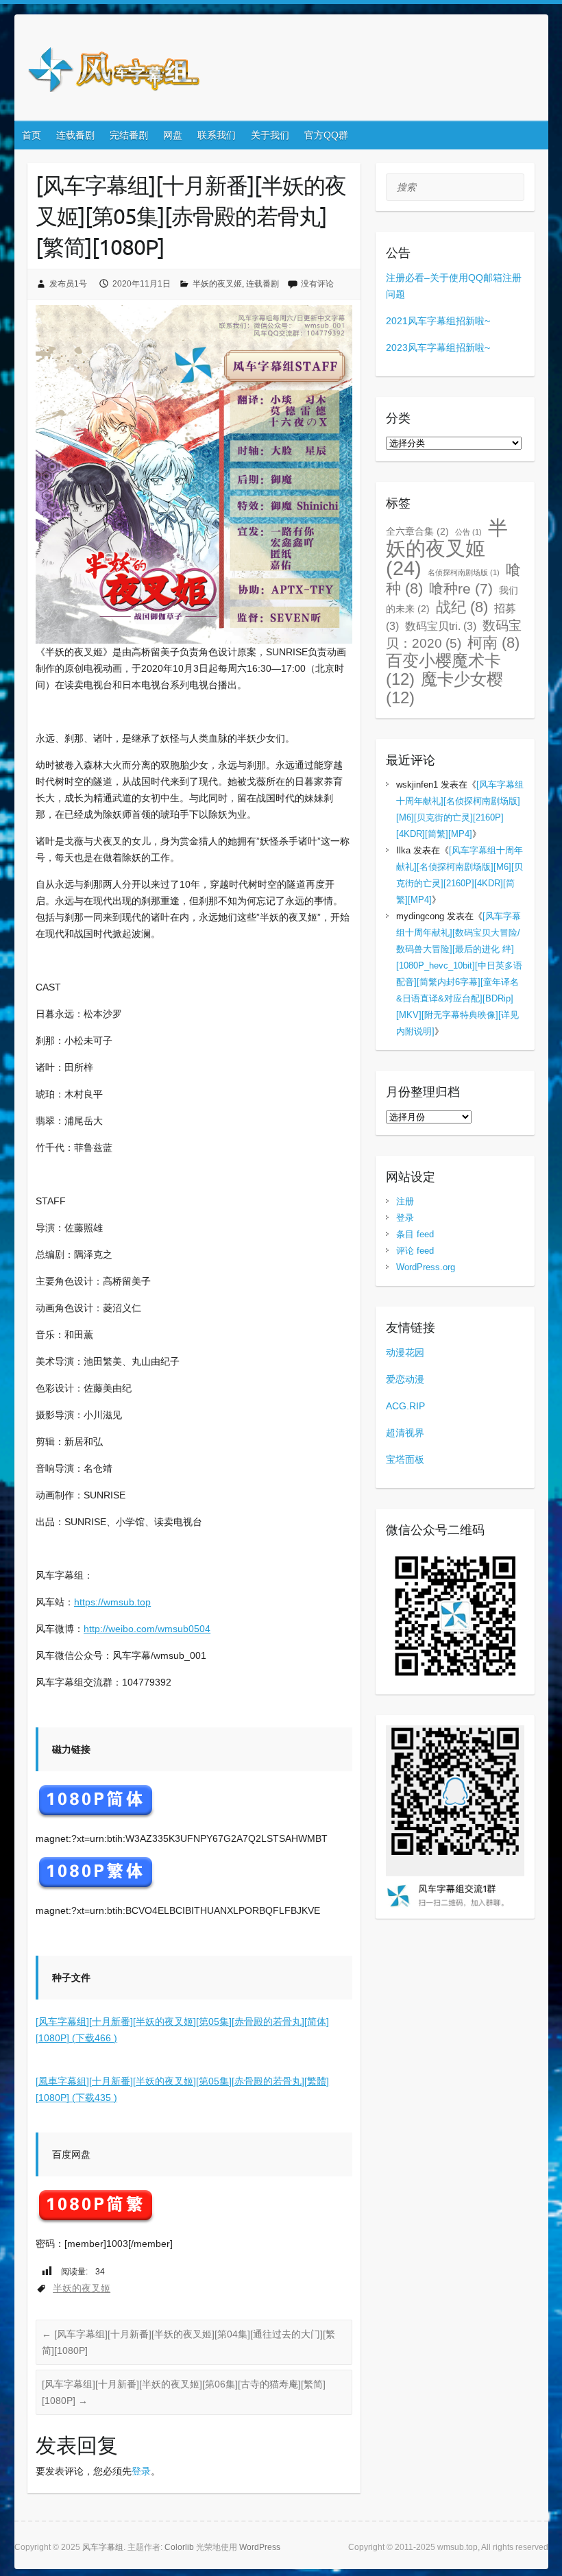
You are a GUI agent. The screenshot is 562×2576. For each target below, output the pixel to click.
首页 (32, 135)
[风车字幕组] (114, 72)
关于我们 (270, 135)
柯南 (493, 643)
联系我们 (217, 135)
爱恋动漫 (405, 1379)
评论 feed (415, 1251)
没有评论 (317, 284)
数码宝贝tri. (441, 626)
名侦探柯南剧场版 (464, 572)
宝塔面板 (405, 1459)
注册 (405, 1201)
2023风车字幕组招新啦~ (438, 348)
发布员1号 (68, 284)
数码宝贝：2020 (454, 634)
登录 (141, 2471)
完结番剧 (129, 135)
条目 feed (415, 1234)
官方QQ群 (326, 135)
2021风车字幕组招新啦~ (438, 321)
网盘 (173, 135)
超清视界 (405, 1433)
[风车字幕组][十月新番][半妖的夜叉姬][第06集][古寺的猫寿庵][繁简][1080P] (184, 2392)
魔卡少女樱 (444, 688)
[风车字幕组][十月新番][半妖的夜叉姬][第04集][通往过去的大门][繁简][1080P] (188, 2342)
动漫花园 (405, 1352)
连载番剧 (75, 135)
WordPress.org (426, 1267)
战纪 (462, 607)
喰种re (461, 588)
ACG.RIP (405, 1406)
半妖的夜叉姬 (217, 284)
